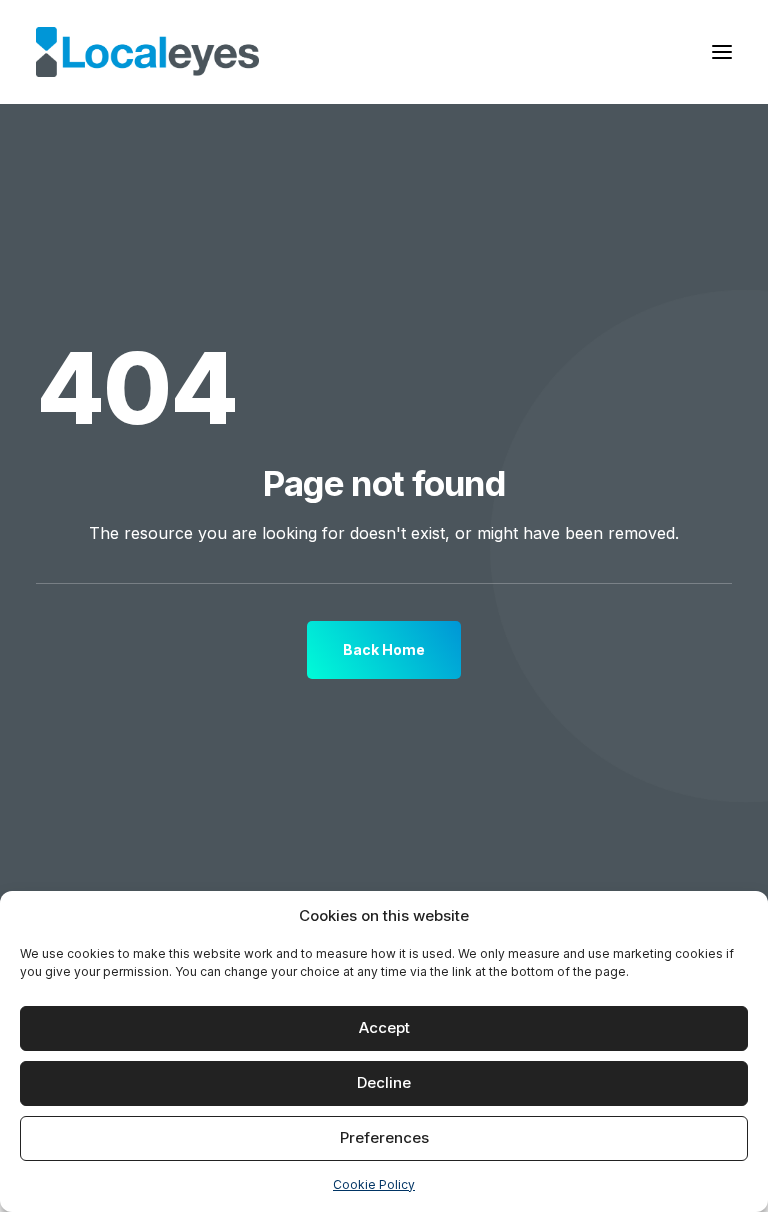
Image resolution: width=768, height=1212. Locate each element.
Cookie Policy (374, 1184)
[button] (722, 52)
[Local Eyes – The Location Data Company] (147, 52)
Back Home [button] (384, 649)
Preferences (384, 1137)
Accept (384, 1027)
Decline (384, 1082)
